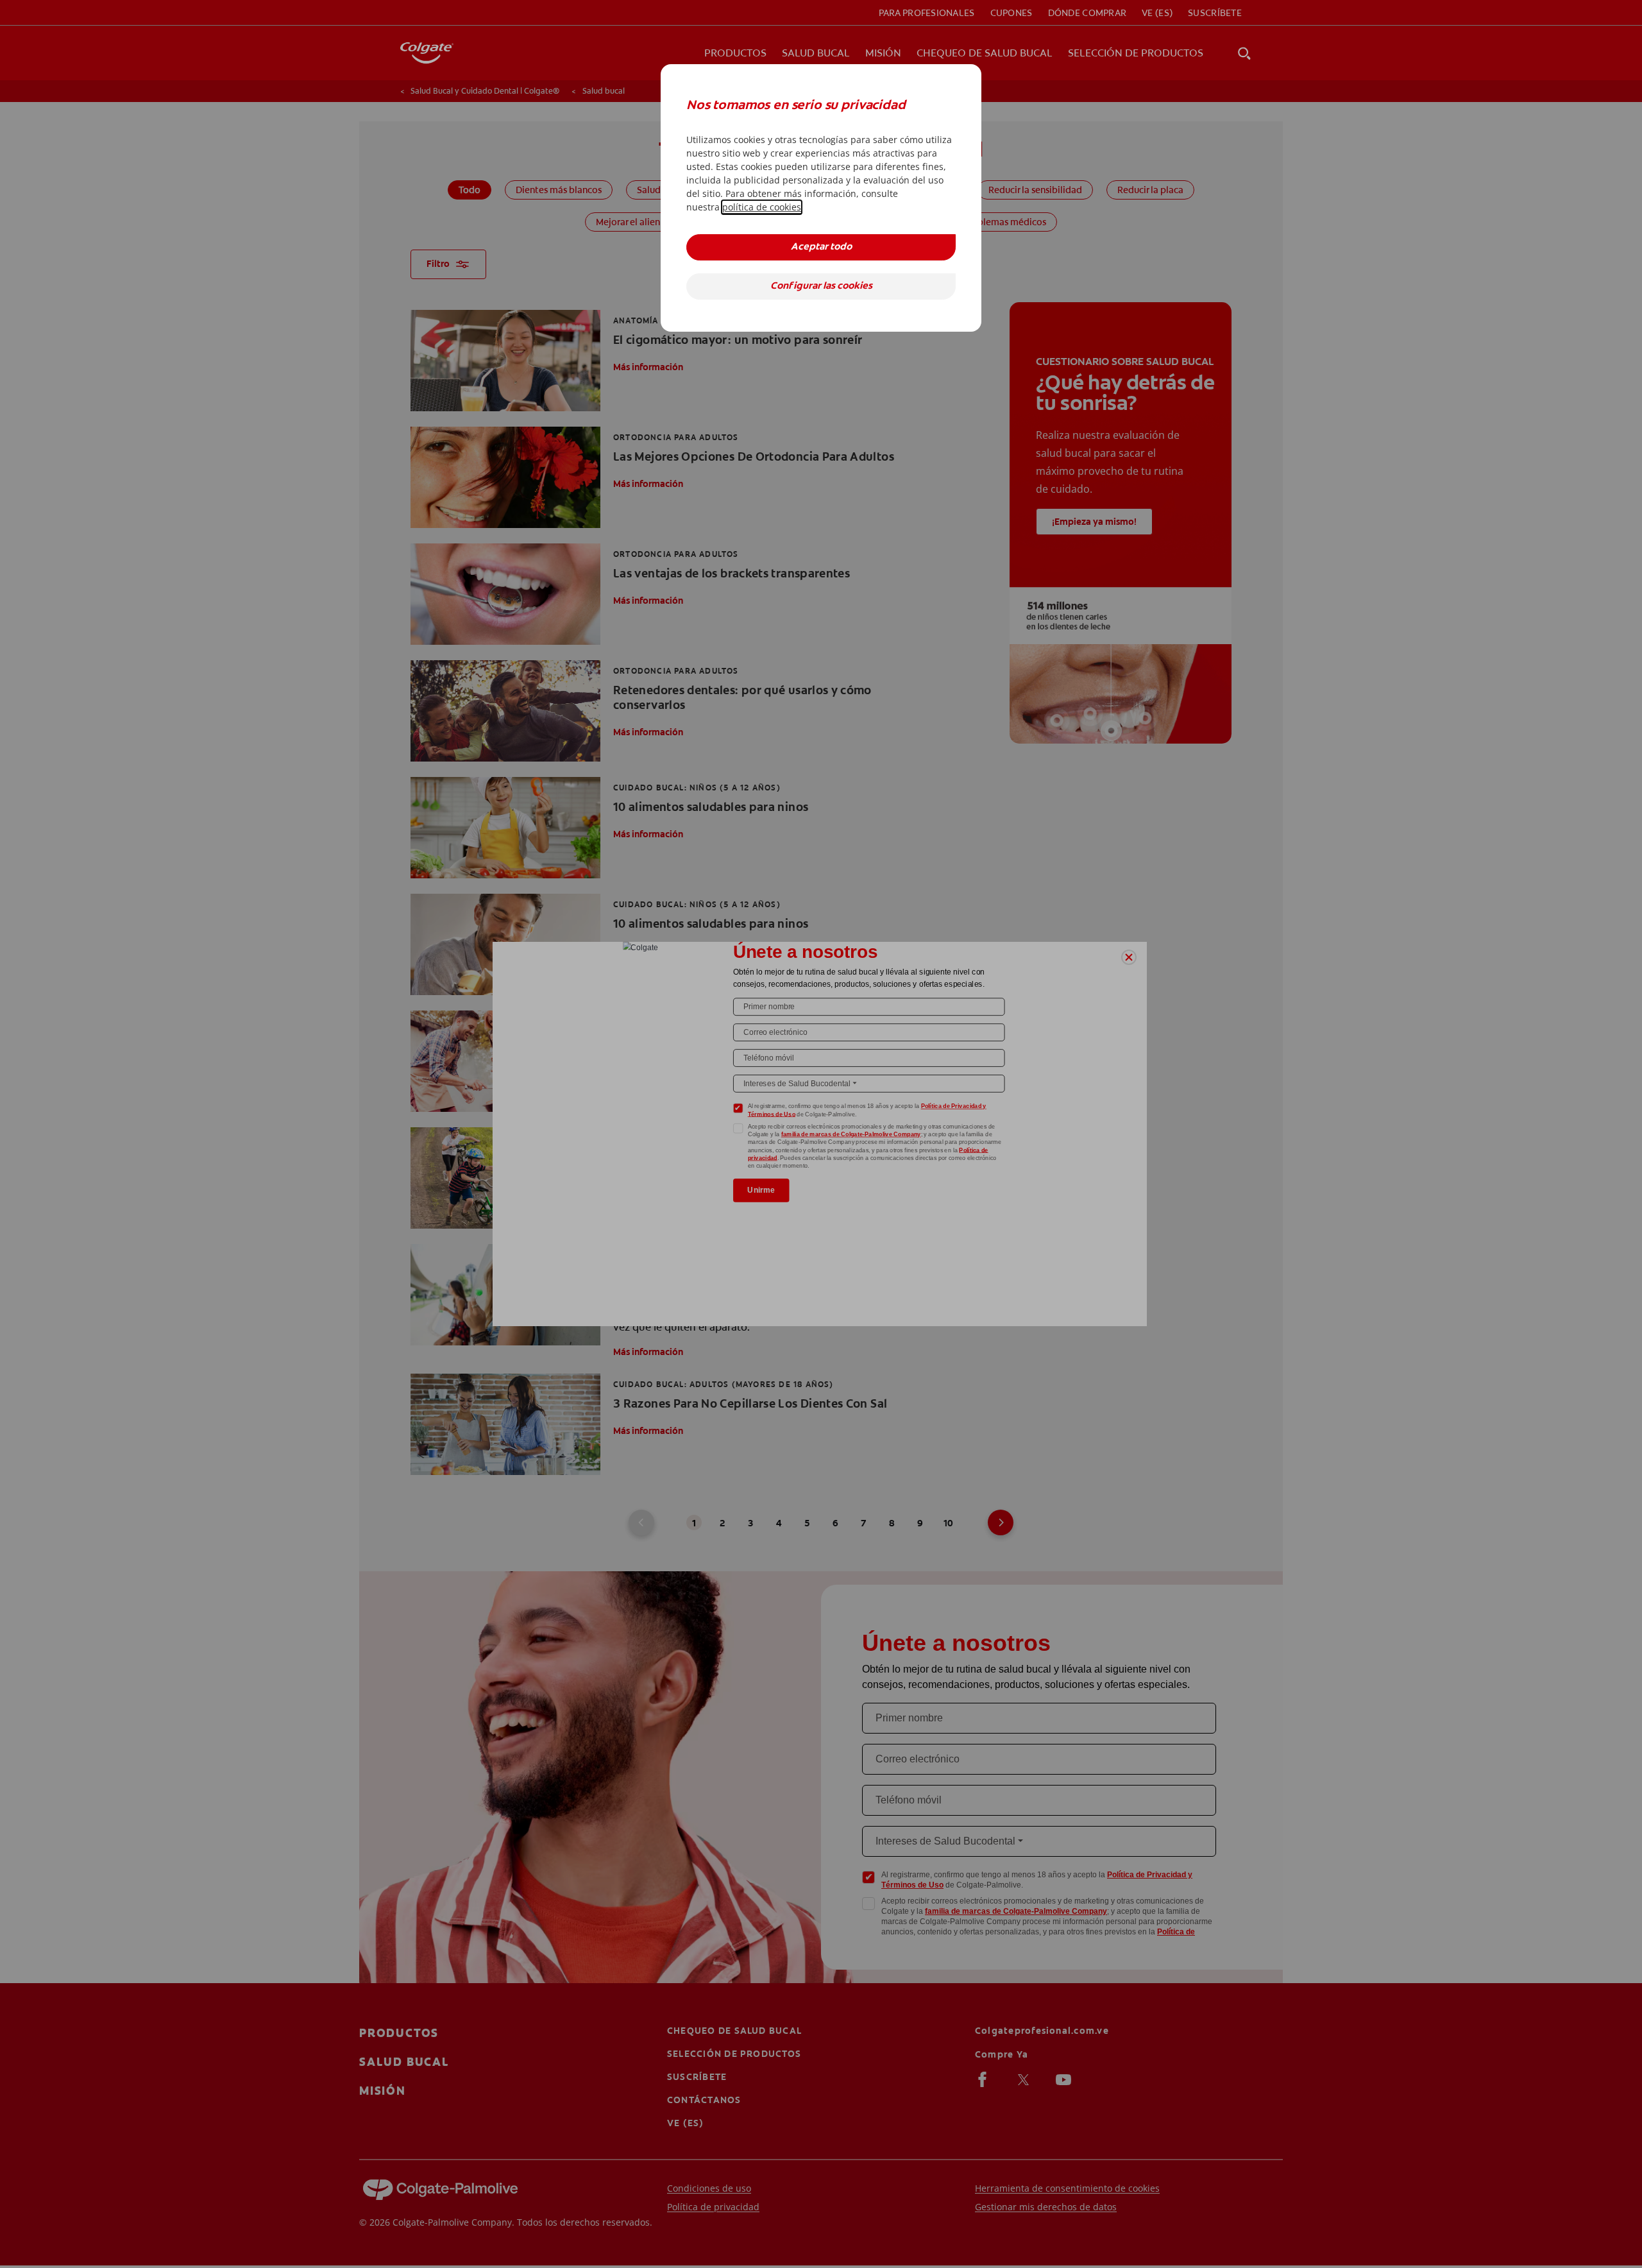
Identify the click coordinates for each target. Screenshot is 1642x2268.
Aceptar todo (821, 247)
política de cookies (762, 207)
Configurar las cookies (821, 286)
